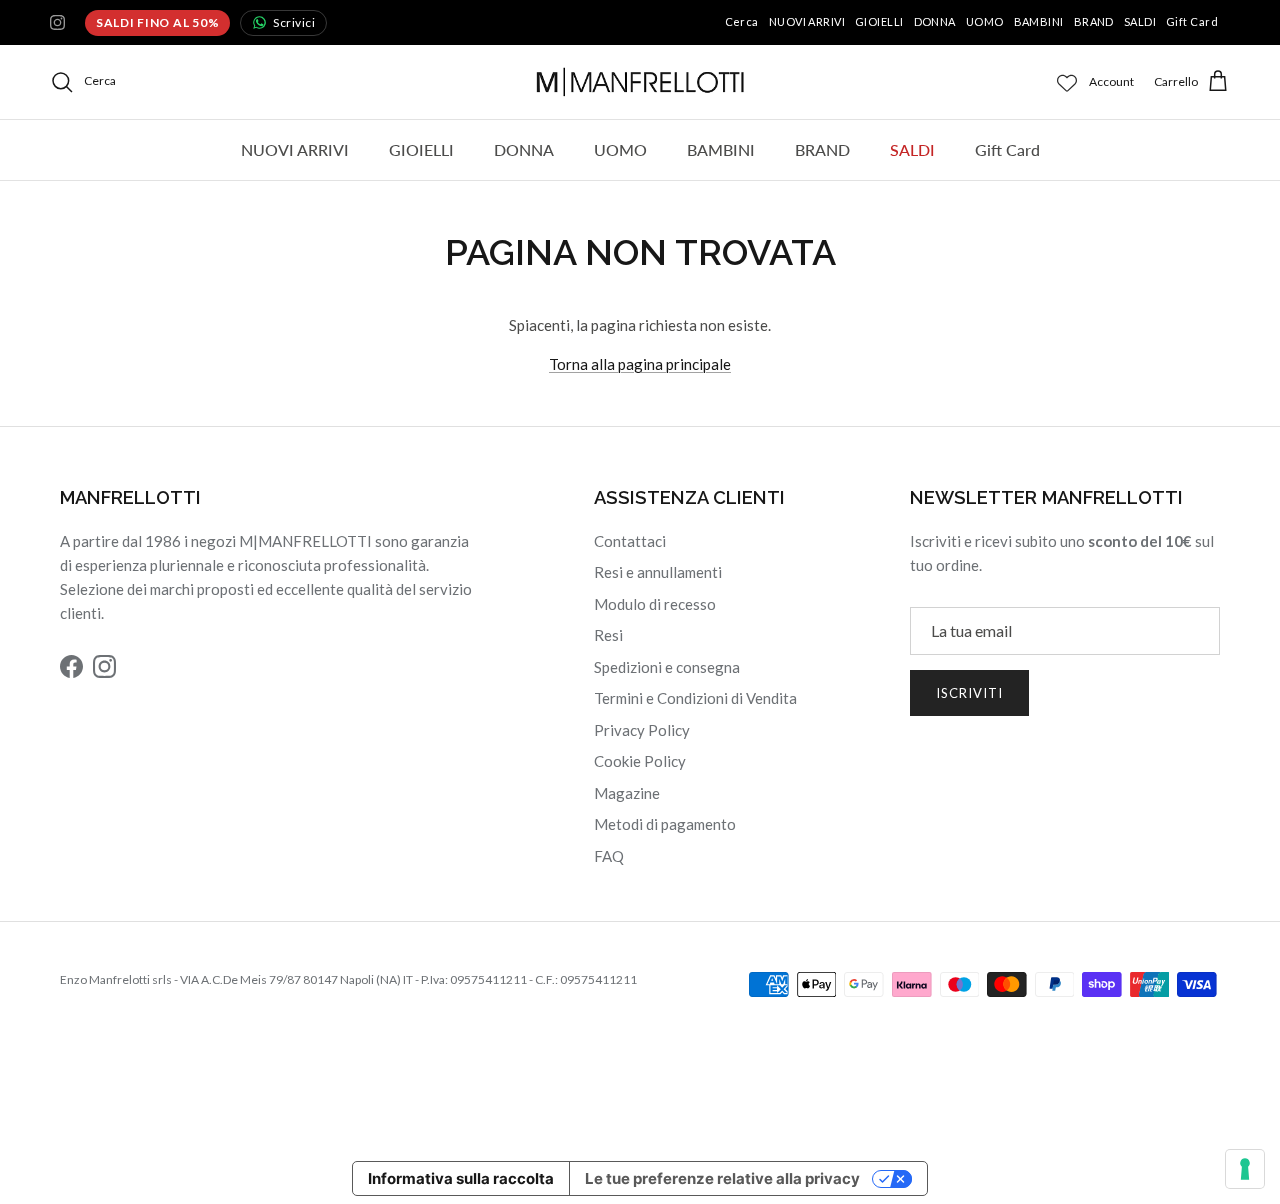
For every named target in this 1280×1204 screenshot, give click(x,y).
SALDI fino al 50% (157, 22)
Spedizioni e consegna (667, 667)
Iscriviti (969, 693)
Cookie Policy (640, 761)
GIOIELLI (879, 21)
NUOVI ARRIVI (807, 21)
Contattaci (630, 541)
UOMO (985, 21)
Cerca (742, 21)
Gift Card (1192, 21)
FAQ (609, 856)
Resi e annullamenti (658, 572)
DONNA (935, 21)
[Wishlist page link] (1067, 82)
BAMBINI (1039, 21)
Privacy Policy (642, 730)
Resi (608, 635)
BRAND (1094, 21)
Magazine (627, 793)
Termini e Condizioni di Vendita (695, 698)
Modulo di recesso (655, 604)
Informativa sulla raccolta (461, 1178)
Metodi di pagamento (665, 824)
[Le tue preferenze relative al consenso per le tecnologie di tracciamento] (1245, 1169)
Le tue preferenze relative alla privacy (722, 1178)
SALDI (1140, 21)
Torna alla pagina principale (640, 364)
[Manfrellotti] (640, 82)
